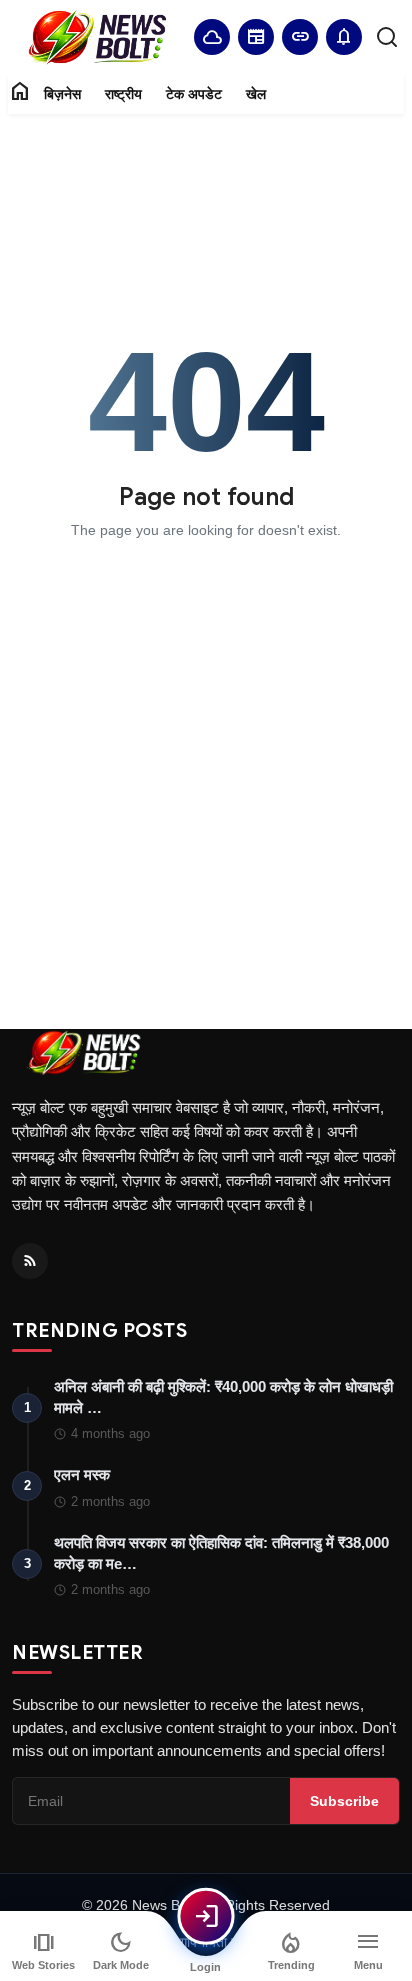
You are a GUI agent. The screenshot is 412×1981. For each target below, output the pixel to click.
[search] (387, 37)
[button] (344, 37)
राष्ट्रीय (123, 94)
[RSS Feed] (30, 1261)
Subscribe (344, 1801)
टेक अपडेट (194, 94)
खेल (256, 94)
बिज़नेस (62, 94)
